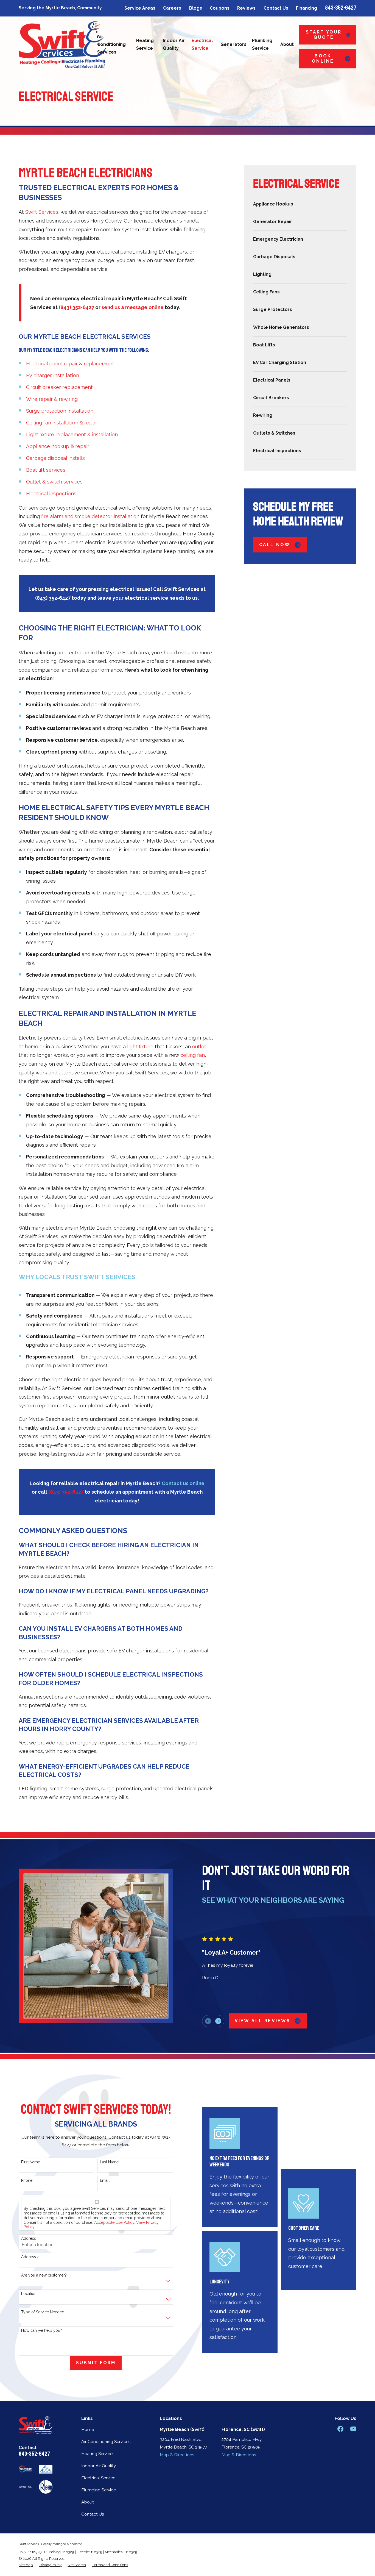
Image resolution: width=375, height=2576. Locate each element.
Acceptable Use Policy (114, 2222)
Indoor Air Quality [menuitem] (174, 44)
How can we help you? (42, 2330)
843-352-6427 (341, 8)
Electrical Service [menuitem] (202, 44)
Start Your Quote (324, 35)
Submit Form (96, 2363)
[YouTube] (353, 2429)
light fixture (140, 1047)
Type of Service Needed (43, 2312)
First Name (31, 2162)
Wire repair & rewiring (52, 399)
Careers (172, 8)
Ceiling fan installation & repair (62, 423)
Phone (27, 2180)
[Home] (62, 45)
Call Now (275, 545)
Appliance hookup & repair (58, 446)
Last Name (109, 2162)
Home (88, 2429)
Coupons (220, 8)
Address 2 (30, 2257)
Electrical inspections (51, 494)
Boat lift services (46, 470)
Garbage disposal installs (55, 458)
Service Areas (140, 8)
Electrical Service (98, 2478)
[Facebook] (340, 2429)
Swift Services (42, 212)
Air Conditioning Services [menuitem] (111, 44)
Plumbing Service (99, 2490)
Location (29, 2294)
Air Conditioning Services (106, 2442)
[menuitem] (300, 204)
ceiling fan (193, 1055)
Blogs (196, 8)
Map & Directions (177, 2455)
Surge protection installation (60, 411)
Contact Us (276, 8)
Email (105, 2180)
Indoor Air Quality (99, 2466)
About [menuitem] (287, 44)
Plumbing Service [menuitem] (262, 44)
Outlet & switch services (54, 482)
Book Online (323, 59)
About (88, 2502)
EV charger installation (53, 375)
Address (29, 2238)
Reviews (246, 8)
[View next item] (218, 2021)
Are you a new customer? (44, 2275)
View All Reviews (263, 2021)
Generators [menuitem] (233, 44)
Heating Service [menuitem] (145, 44)
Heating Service (97, 2454)
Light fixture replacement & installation (72, 434)
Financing (307, 8)
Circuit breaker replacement (59, 387)
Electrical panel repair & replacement (70, 364)
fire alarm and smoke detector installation (90, 516)
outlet (199, 1047)
